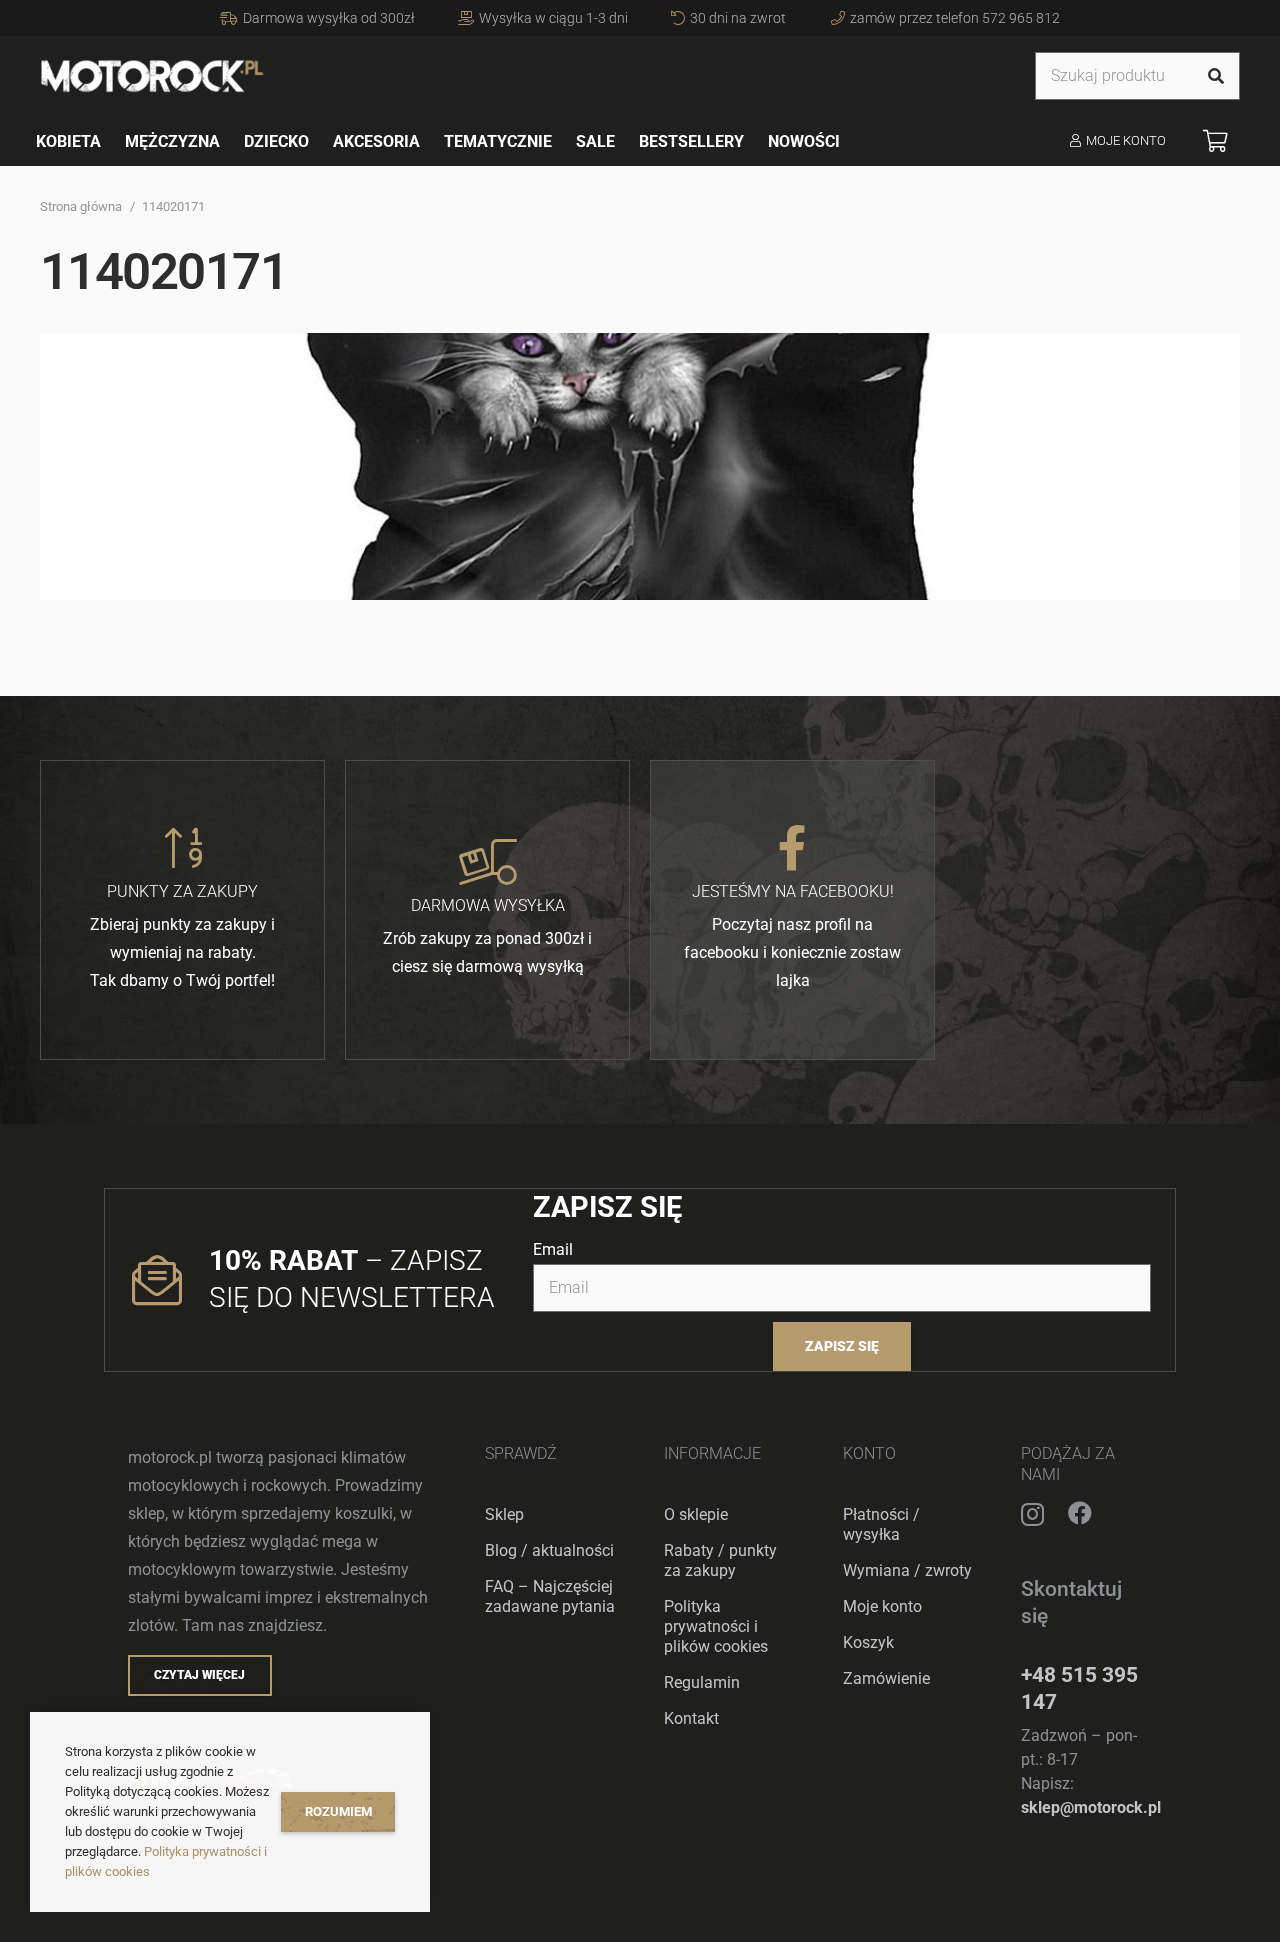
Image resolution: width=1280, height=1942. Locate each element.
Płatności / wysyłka (881, 1524)
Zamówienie (886, 1678)
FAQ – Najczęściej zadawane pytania (550, 1596)
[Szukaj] (1216, 76)
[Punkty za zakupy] (183, 848)
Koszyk (868, 1642)
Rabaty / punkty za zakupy (720, 1560)
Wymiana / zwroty (907, 1570)
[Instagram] (1032, 1514)
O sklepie (696, 1514)
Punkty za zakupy (182, 891)
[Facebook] (1080, 1513)
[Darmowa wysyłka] (488, 862)
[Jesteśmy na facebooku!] (792, 848)
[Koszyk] (1216, 141)
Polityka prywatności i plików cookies (716, 1626)
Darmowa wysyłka (488, 905)
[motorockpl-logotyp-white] (152, 76)
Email (553, 1249)
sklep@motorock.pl (1091, 1807)
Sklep (504, 1514)
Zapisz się (842, 1346)
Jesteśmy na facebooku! (793, 891)
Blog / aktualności (549, 1550)
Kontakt (691, 1718)
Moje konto (882, 1606)
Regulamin (702, 1682)
